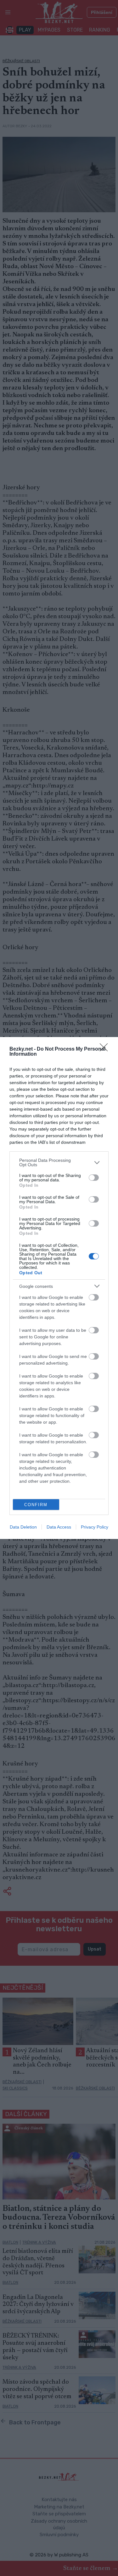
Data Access (59, 1527)
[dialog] (59, 1288)
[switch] (94, 1178)
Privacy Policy (95, 1527)
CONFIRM (36, 1505)
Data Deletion (23, 1527)
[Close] (106, 1049)
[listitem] (59, 1162)
